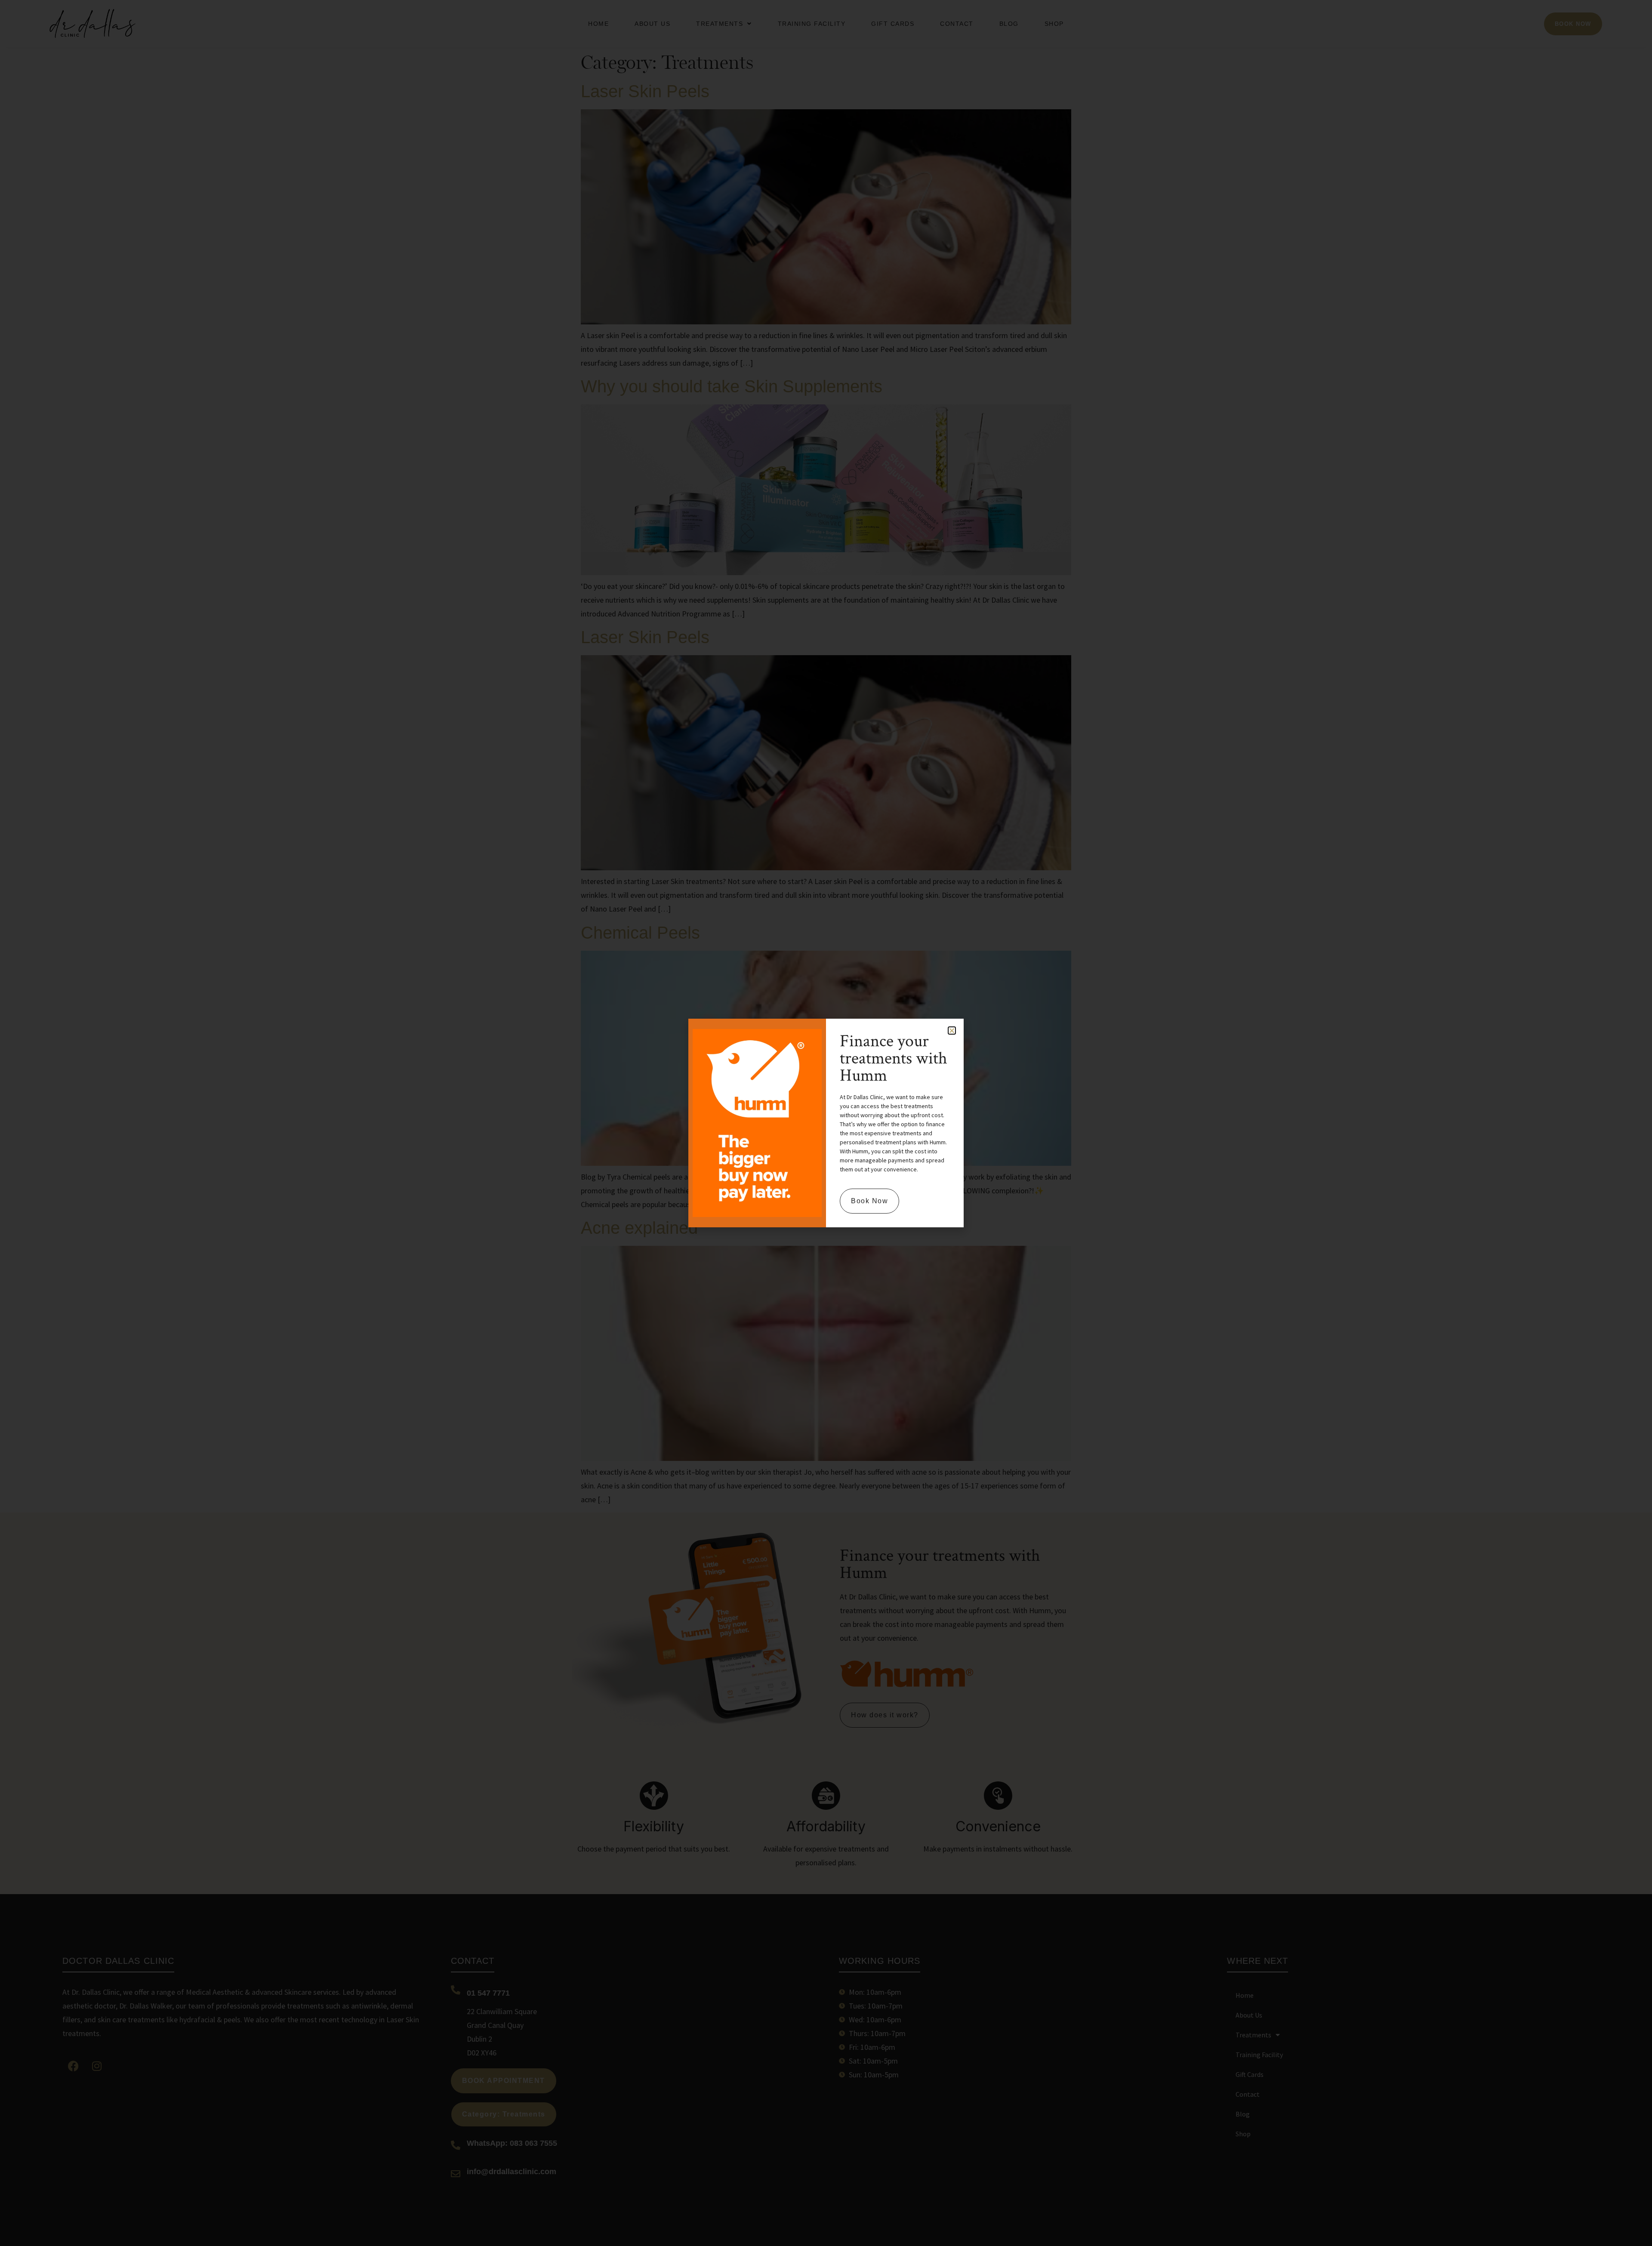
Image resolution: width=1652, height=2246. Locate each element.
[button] (952, 1031)
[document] (826, 1123)
